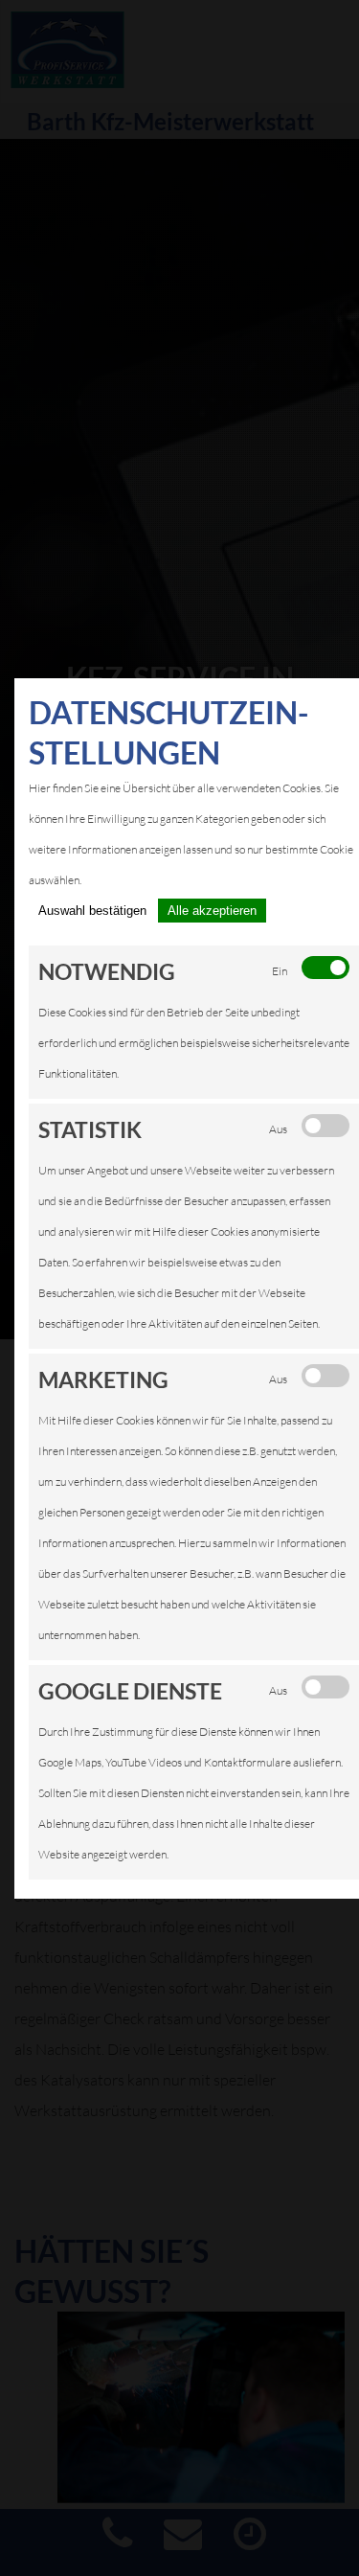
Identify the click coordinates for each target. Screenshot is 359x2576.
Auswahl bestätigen (92, 911)
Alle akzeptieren (212, 911)
